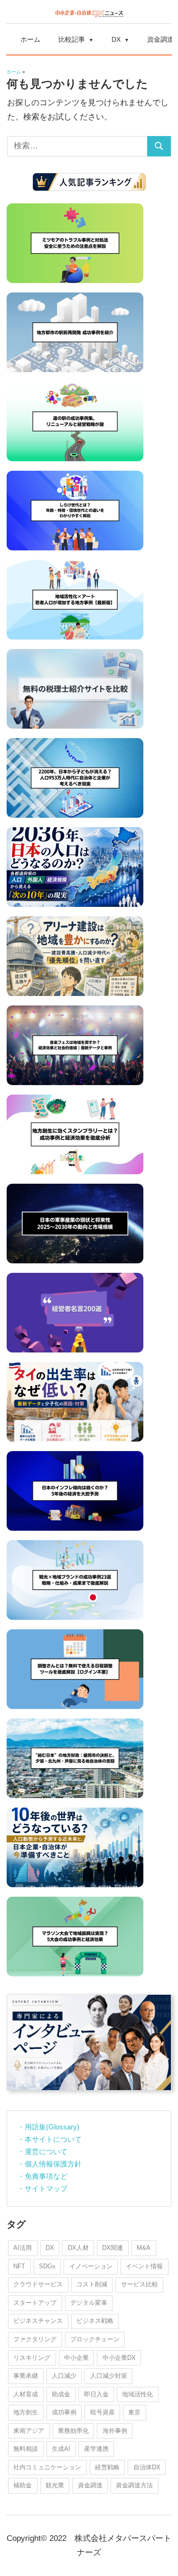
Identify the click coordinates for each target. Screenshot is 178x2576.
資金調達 (90, 2485)
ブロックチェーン (95, 2339)
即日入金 (96, 2394)
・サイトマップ (42, 2188)
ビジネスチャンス (38, 2321)
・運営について (42, 2151)
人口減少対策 (109, 2376)
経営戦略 (107, 2467)
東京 (134, 2412)
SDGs (47, 2266)
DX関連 (112, 2248)
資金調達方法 (134, 2485)
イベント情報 (144, 2266)
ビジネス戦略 (95, 2321)
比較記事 (72, 39)
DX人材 (78, 2248)
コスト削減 (92, 2284)
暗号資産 (103, 2412)
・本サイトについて (50, 2139)
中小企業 (76, 2358)
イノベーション (91, 2266)
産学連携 (96, 2449)
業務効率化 (73, 2431)
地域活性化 (137, 2394)
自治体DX (147, 2467)
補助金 (23, 2485)
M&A (144, 2248)
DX (116, 39)
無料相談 (26, 2449)
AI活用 (23, 2248)
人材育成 (26, 2394)
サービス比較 (140, 2284)
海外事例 (115, 2431)
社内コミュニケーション (47, 2467)
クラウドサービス (38, 2284)
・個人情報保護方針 (50, 2164)
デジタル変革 (89, 2303)
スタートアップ (35, 2303)
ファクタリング (35, 2339)
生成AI (61, 2449)
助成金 (61, 2394)
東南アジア (29, 2431)
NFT (19, 2266)
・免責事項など (42, 2176)
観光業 (55, 2485)
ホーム (30, 39)
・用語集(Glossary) (48, 2127)
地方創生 (26, 2412)
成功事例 (64, 2412)
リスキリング (32, 2358)
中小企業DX (119, 2358)
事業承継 (26, 2376)
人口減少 (64, 2376)
